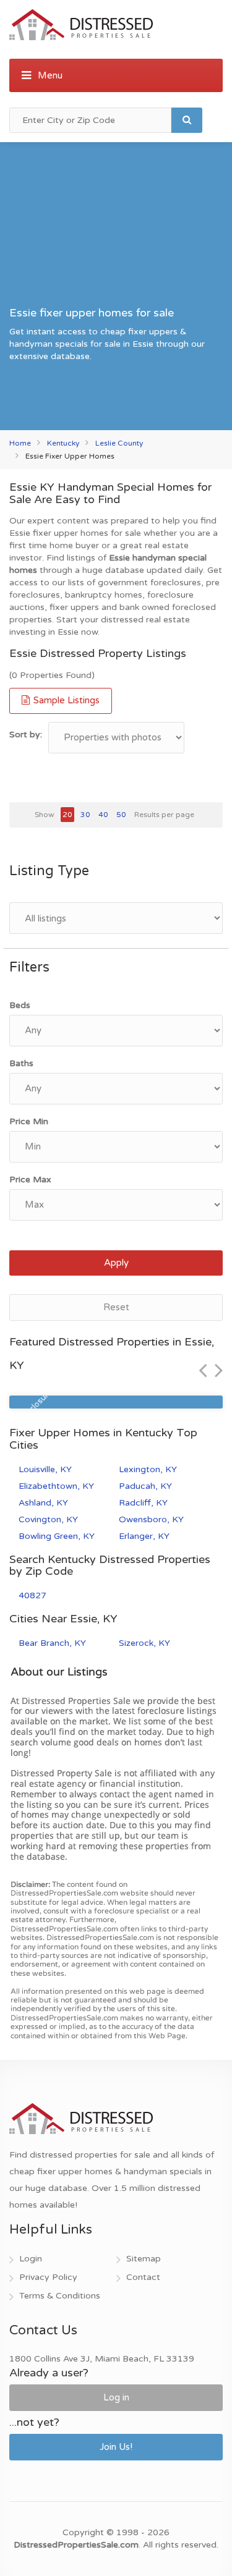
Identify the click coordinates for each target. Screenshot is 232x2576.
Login (31, 2259)
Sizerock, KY (144, 1643)
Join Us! (116, 2447)
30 (85, 815)
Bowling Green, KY (57, 1536)
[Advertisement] (116, 228)
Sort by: (26, 735)
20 (67, 815)
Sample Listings (65, 700)
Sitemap (144, 2259)
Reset (116, 1307)
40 (103, 815)
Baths (21, 1063)
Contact (143, 2277)
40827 (32, 1595)
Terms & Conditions (60, 2296)
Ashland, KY (43, 1503)
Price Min (29, 1121)
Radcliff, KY (143, 1503)
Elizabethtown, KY (56, 1486)
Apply (116, 1263)
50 (121, 815)
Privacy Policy (48, 2277)
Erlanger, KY (144, 1536)
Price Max (30, 1180)
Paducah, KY (145, 1486)
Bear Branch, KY (52, 1643)
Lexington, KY (148, 1469)
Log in (116, 2397)
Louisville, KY (45, 1469)
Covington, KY (48, 1519)
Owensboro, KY (151, 1519)
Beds (20, 1005)
